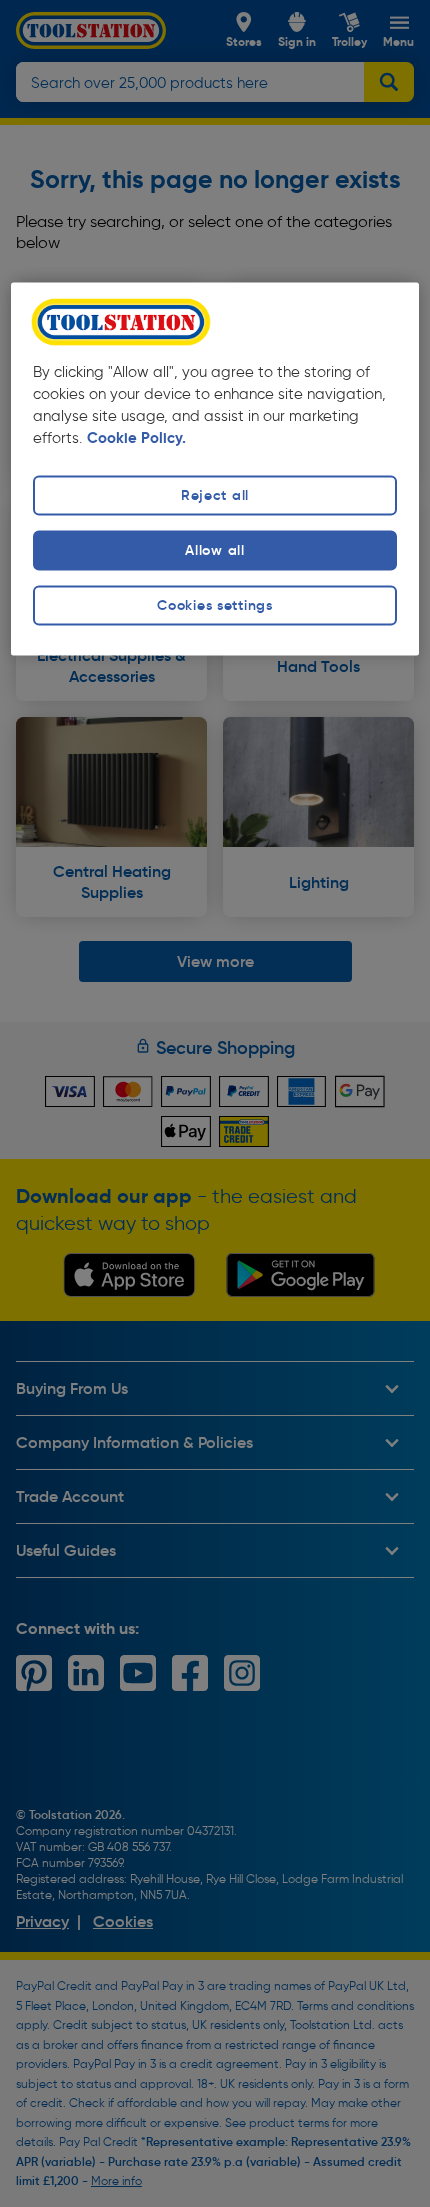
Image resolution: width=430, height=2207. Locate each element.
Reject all (215, 495)
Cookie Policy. (136, 438)
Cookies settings (215, 606)
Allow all (214, 550)
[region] (215, 469)
